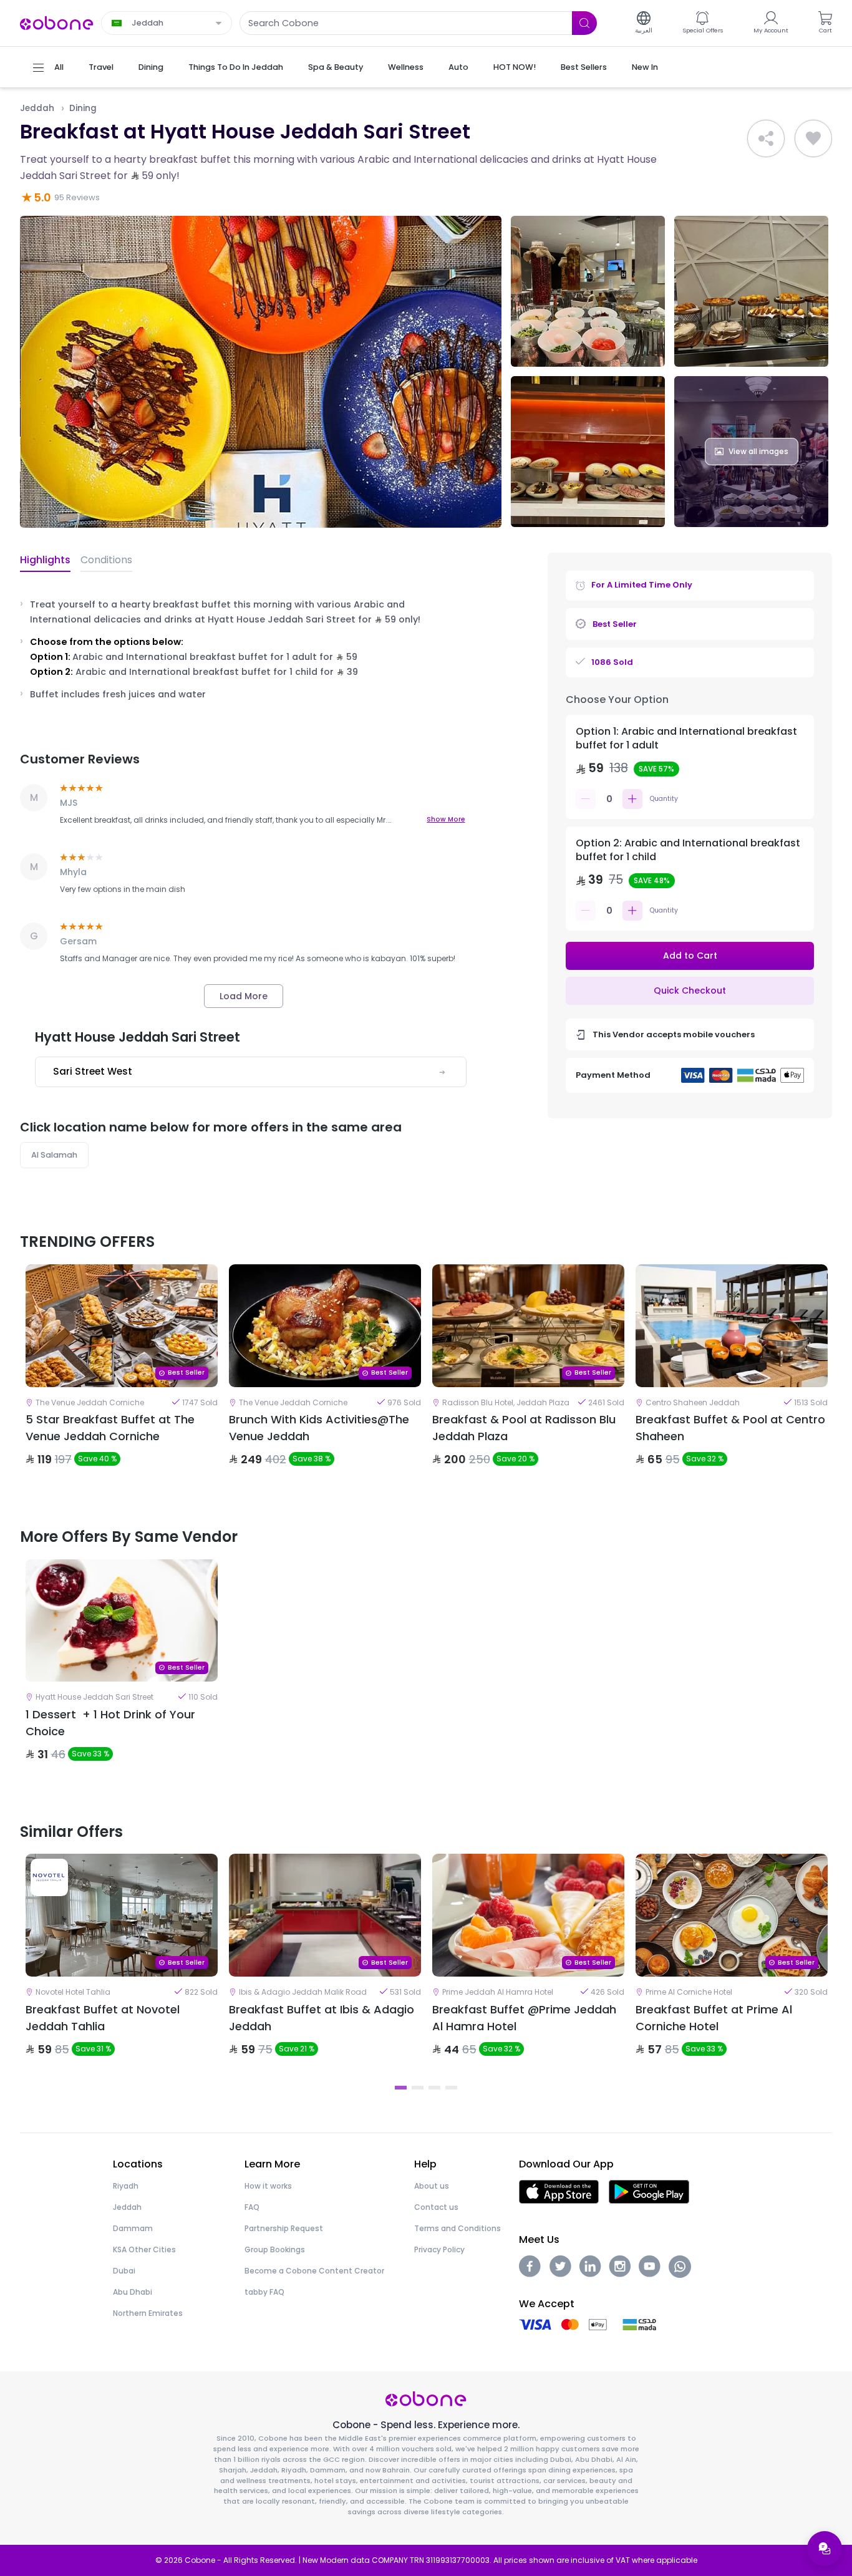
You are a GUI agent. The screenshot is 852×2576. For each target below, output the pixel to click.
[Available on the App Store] (559, 2191)
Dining (83, 108)
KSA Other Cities (144, 2249)
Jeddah (37, 108)
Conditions (106, 560)
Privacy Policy (439, 2249)
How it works (268, 2186)
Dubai (124, 2271)
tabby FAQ (264, 2292)
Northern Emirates (148, 2313)
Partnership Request (284, 2228)
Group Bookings (275, 2249)
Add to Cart (690, 956)
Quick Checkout (690, 990)
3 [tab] (434, 2088)
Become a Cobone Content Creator (314, 2271)
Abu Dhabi (133, 2292)
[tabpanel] (122, 1376)
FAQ (252, 2207)
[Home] (57, 22)
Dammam (133, 2228)
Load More (244, 996)
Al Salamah (54, 1155)
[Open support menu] (825, 2549)
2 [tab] (418, 2088)
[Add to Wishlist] (813, 138)
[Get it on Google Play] (649, 2191)
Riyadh (126, 2186)
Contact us (436, 2207)
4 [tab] (451, 2088)
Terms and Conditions (457, 2228)
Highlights (45, 560)
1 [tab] (401, 2088)
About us (432, 2186)
